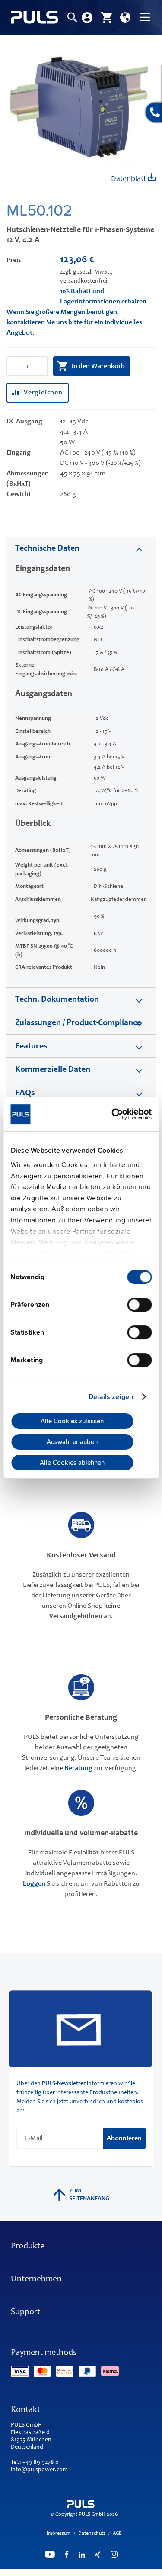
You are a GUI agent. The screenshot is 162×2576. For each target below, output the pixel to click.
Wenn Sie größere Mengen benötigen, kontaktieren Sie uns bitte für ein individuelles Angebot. (74, 322)
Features (31, 1047)
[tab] (81, 548)
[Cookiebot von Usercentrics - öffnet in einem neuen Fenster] (115, 1114)
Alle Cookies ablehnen (72, 1463)
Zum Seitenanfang (89, 2195)
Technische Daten (47, 549)
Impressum (59, 2534)
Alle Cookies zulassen (72, 1421)
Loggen (34, 1884)
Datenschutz (92, 2534)
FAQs (25, 1093)
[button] (125, 17)
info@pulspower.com (39, 2470)
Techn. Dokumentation (57, 1000)
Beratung (78, 1768)
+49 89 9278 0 (41, 2463)
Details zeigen (111, 1397)
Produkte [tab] (28, 2247)
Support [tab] (25, 2312)
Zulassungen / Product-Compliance (78, 1023)
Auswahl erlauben (72, 1442)
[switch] (139, 1306)
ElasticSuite (118, 2572)
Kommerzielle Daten (53, 1070)
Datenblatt (129, 179)
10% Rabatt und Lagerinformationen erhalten (103, 297)
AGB (117, 2534)
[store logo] (35, 18)
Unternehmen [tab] (36, 2279)
